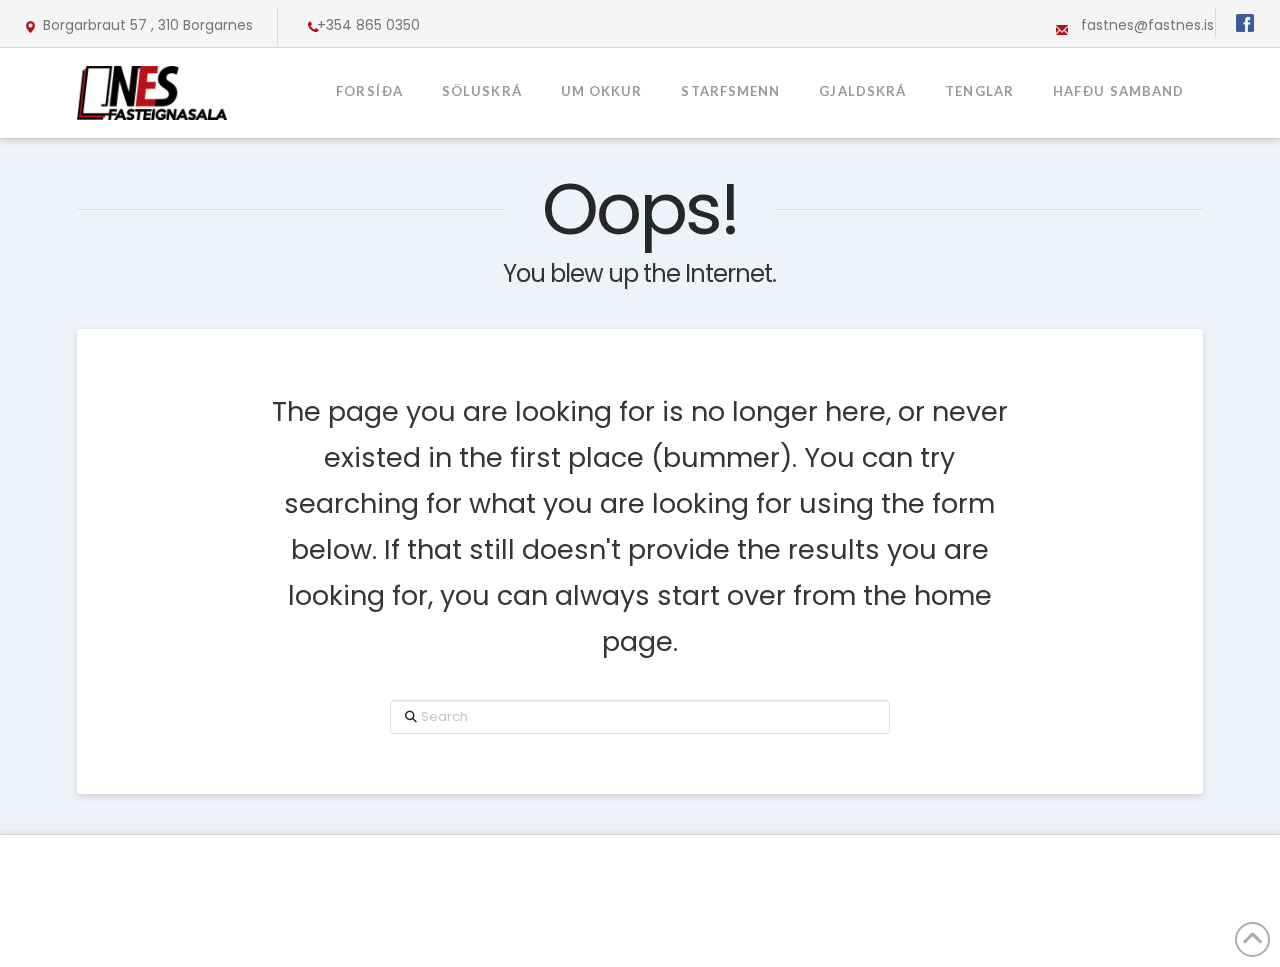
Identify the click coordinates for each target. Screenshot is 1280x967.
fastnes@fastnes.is (1147, 25)
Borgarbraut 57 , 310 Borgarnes (148, 25)
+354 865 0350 (368, 25)
